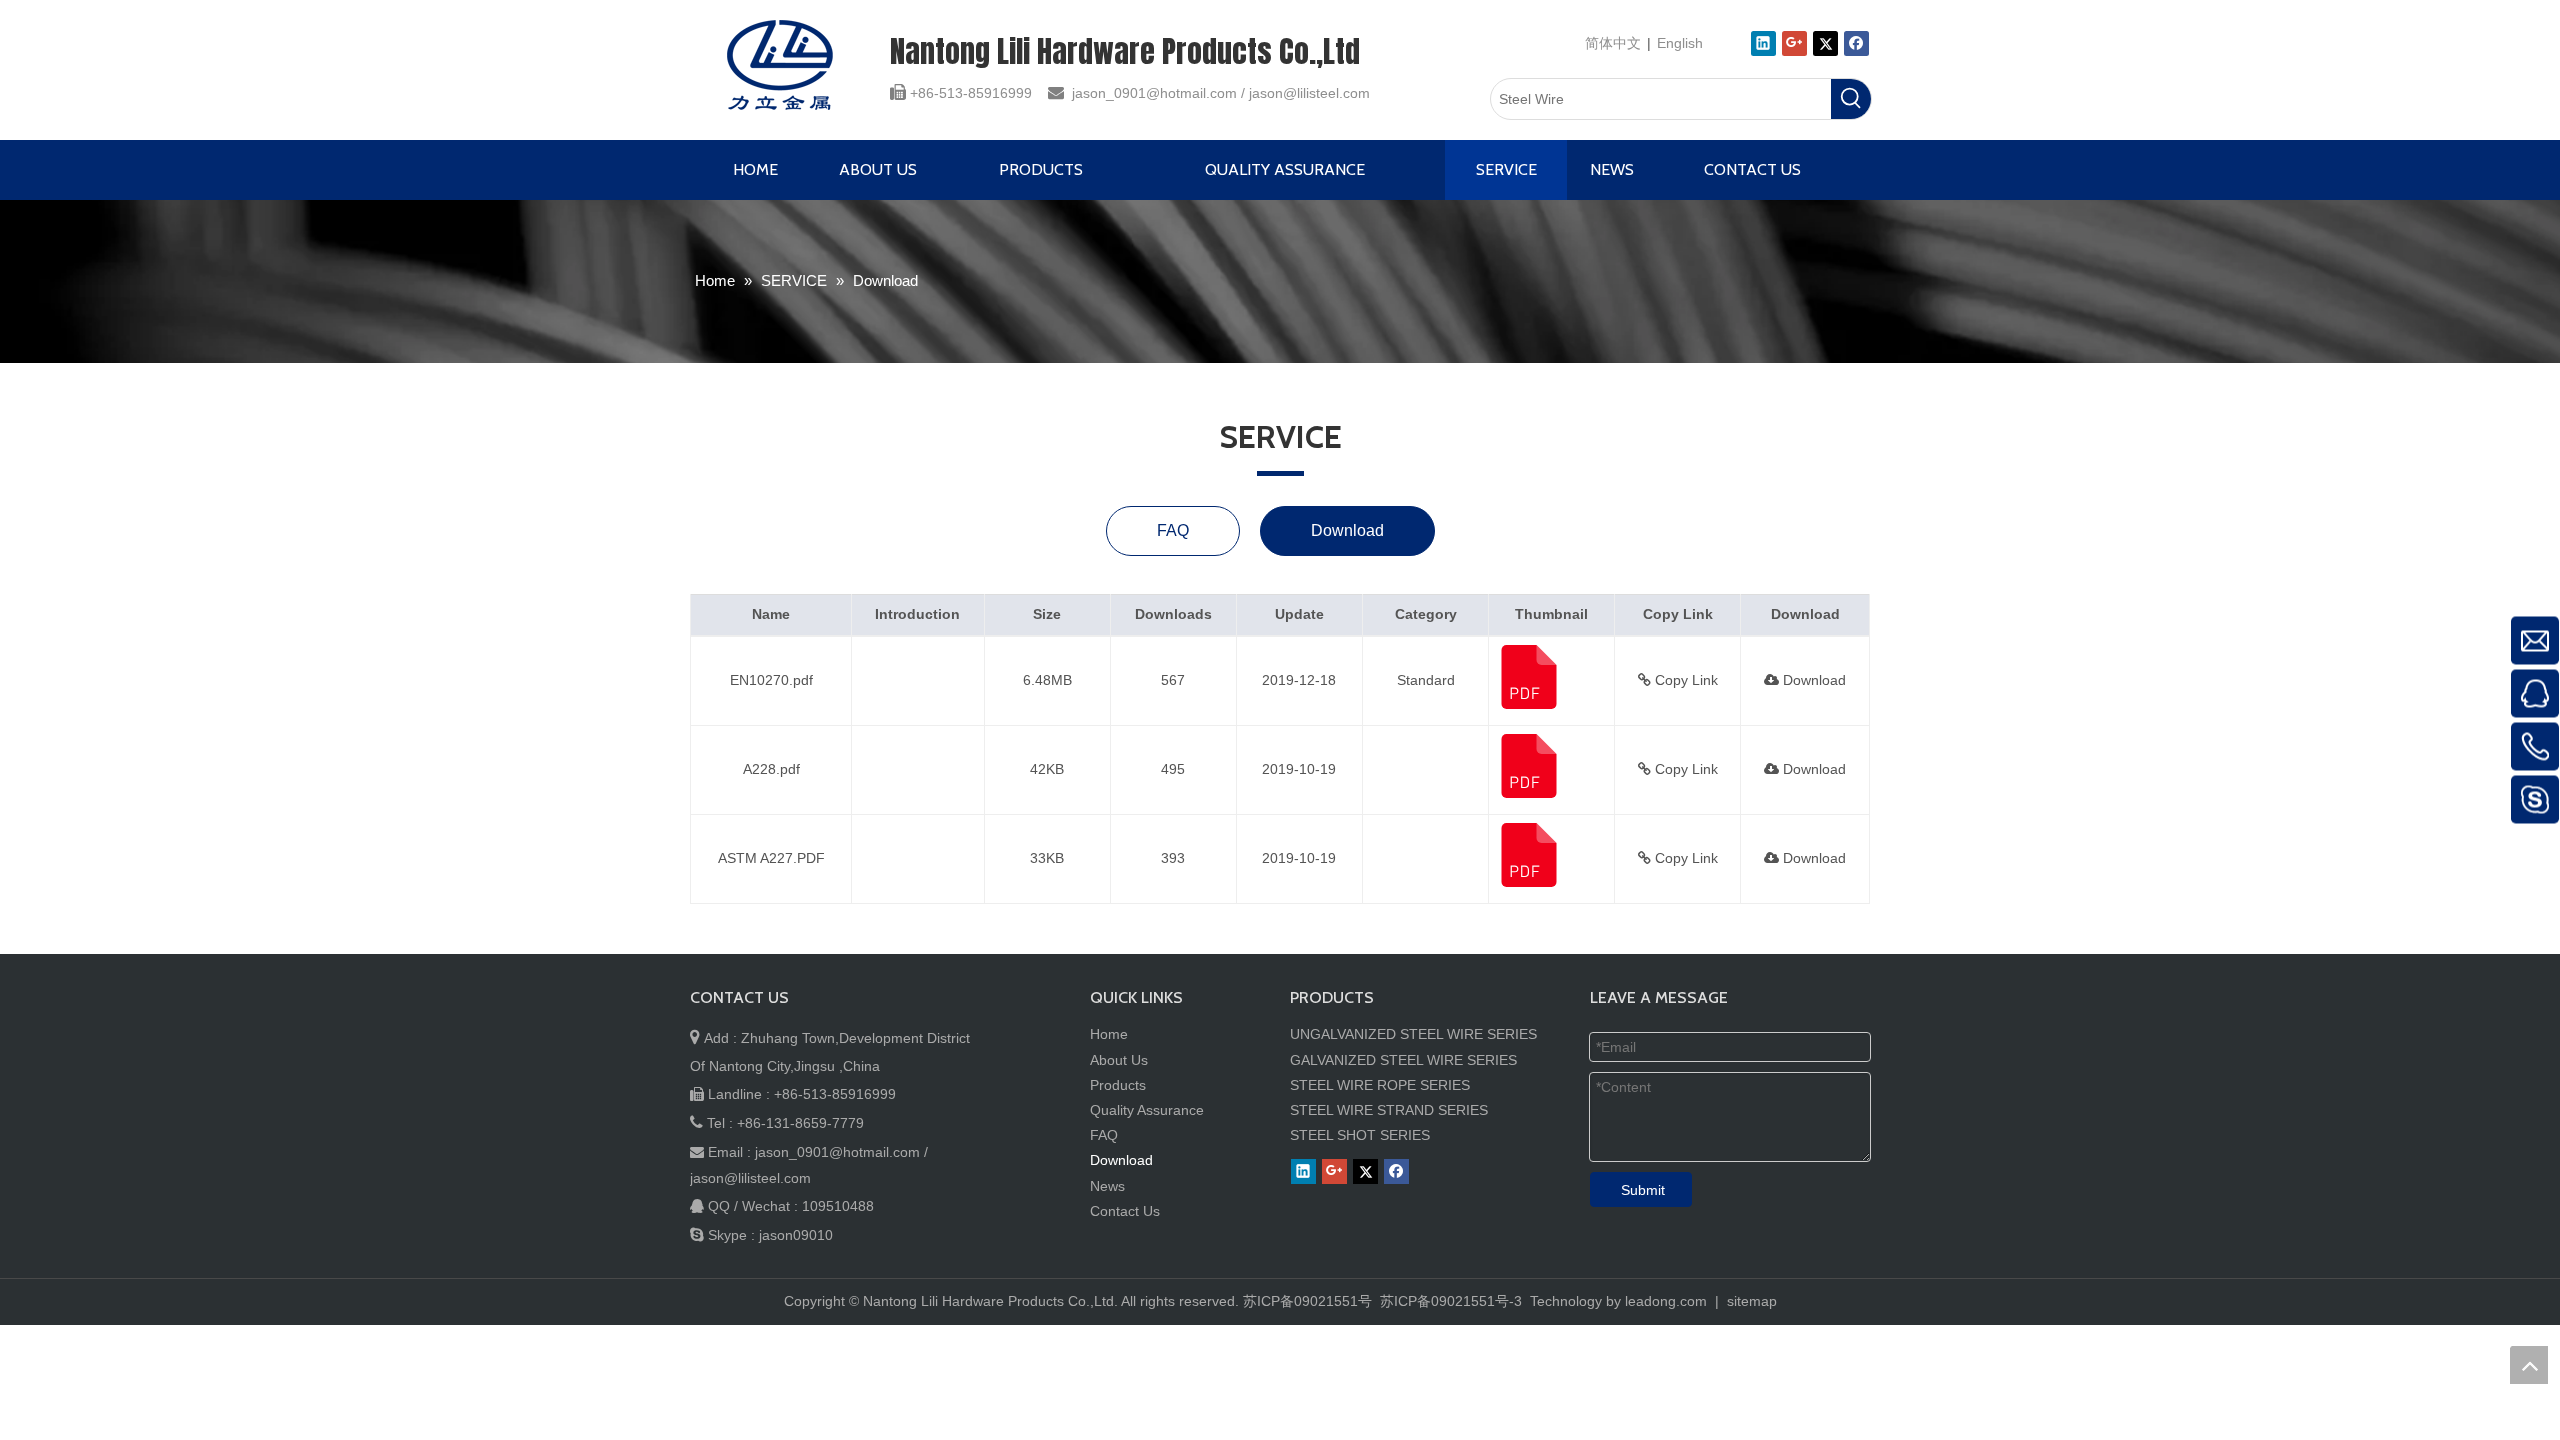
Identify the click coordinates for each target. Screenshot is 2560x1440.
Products (1118, 1085)
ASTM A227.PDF (771, 858)
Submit (1643, 1190)
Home (1109, 1034)
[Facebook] (1856, 43)
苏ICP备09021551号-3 (1449, 1301)
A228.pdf (771, 769)
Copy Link (1684, 680)
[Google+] (1794, 43)
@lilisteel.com (1326, 93)
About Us (1119, 1060)
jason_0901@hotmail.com (1154, 93)
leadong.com (1666, 1301)
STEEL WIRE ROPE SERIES (1380, 1085)
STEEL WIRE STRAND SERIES (1389, 1110)
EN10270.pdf (771, 680)
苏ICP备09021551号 (1307, 1301)
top (2529, 1365)
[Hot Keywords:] (1851, 99)
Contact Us (1125, 1211)
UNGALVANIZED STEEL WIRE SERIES (1413, 1034)
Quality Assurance (1147, 1110)
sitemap (1752, 1301)
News (1107, 1186)
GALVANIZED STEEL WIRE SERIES (1403, 1060)
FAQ (1173, 530)
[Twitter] (1825, 43)
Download (1347, 530)
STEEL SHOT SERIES (1360, 1135)
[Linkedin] (1763, 43)
